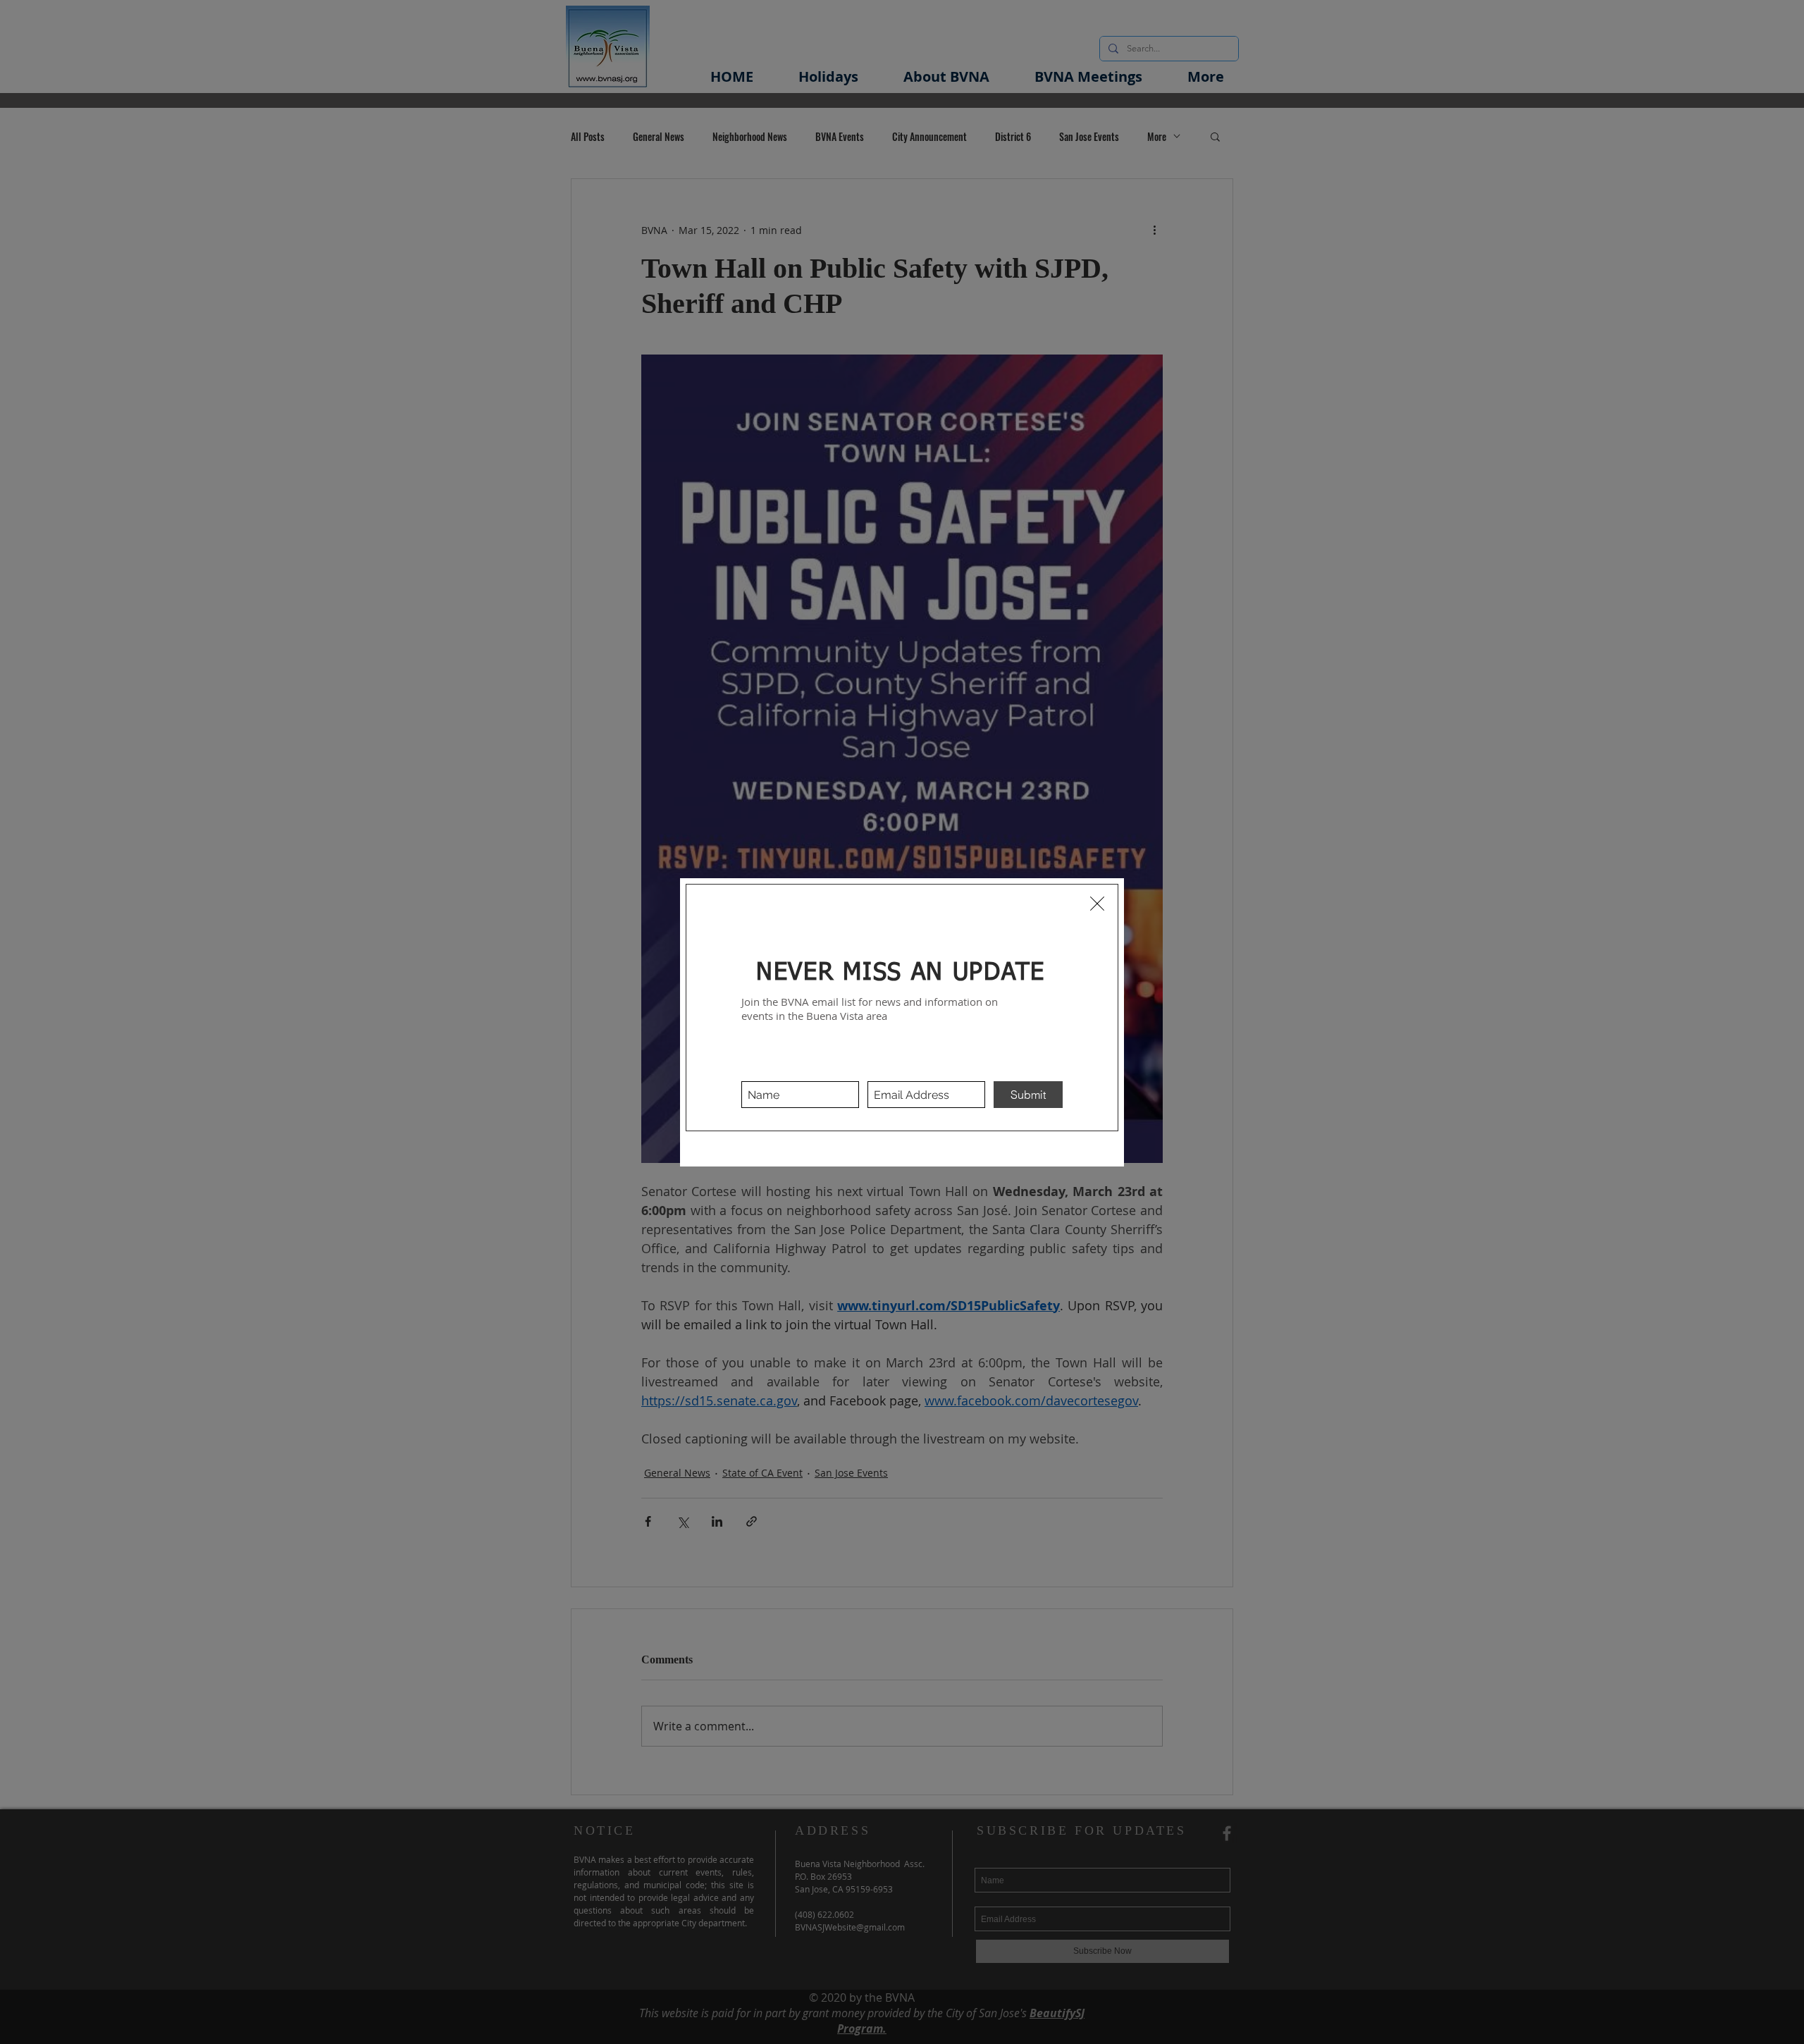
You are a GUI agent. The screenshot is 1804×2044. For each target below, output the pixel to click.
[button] (1097, 904)
